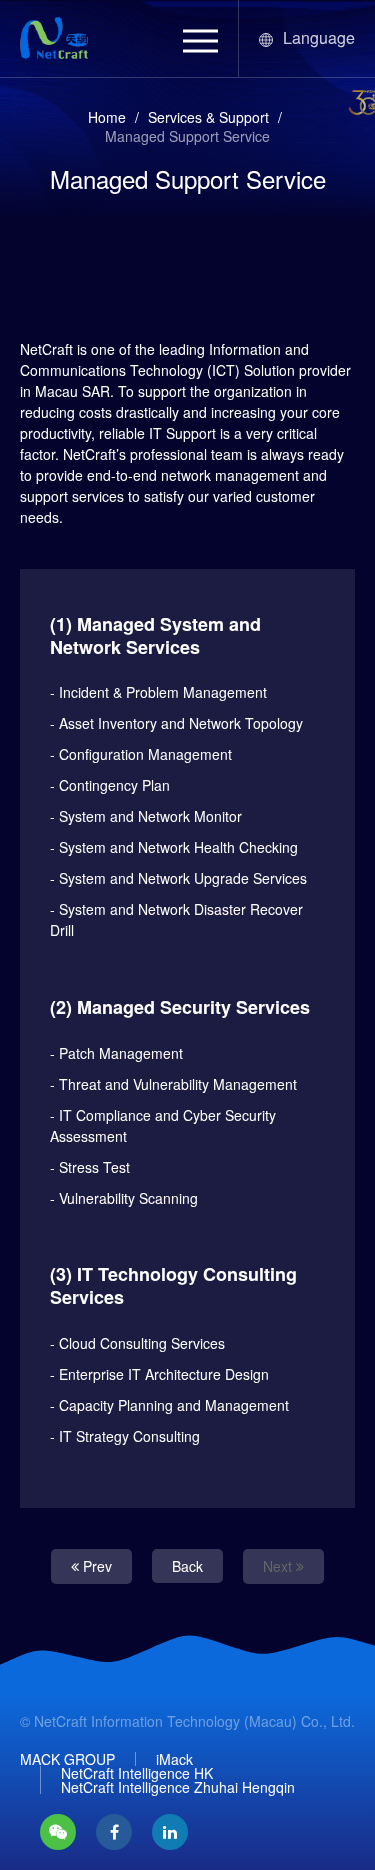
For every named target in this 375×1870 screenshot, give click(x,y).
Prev (95, 1566)
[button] (200, 41)
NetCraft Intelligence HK (137, 1773)
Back (187, 1566)
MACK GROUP (67, 1759)
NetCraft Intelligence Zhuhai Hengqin (178, 1787)
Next (279, 1566)
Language (319, 37)
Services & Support (208, 117)
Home (107, 117)
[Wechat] (58, 1832)
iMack (174, 1759)
